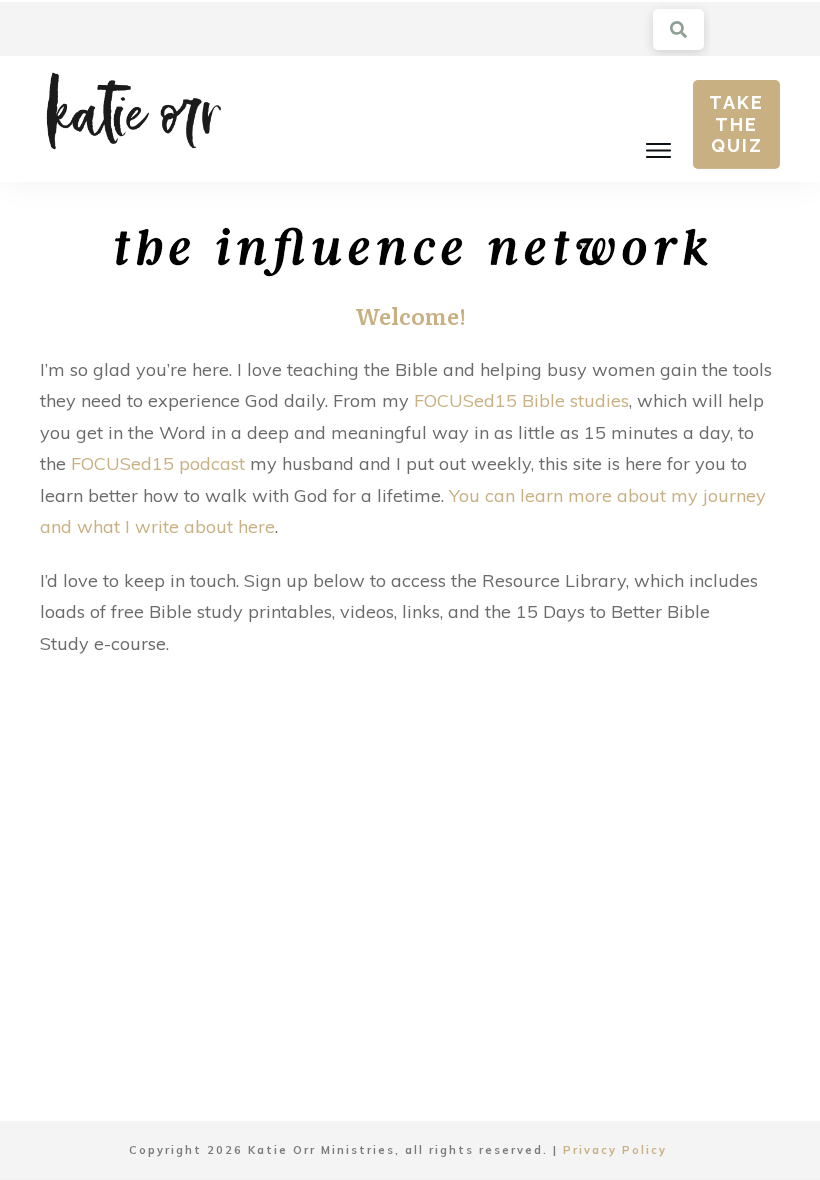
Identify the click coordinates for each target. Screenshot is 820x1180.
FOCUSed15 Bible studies (521, 400)
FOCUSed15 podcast (158, 463)
